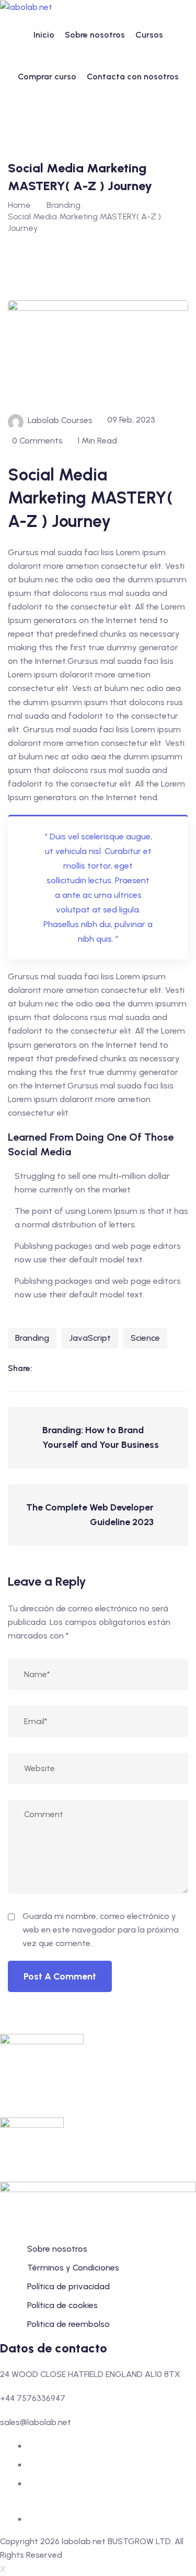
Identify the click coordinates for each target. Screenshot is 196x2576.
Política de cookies (62, 2305)
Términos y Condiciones (73, 2268)
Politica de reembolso (68, 2324)
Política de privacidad (68, 2286)
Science (145, 1338)
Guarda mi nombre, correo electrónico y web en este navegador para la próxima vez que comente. (101, 1930)
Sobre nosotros (95, 35)
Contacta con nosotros (133, 77)
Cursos (149, 35)
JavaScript (90, 1338)
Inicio (44, 35)
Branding (32, 1338)
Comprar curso (47, 77)
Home (19, 205)
